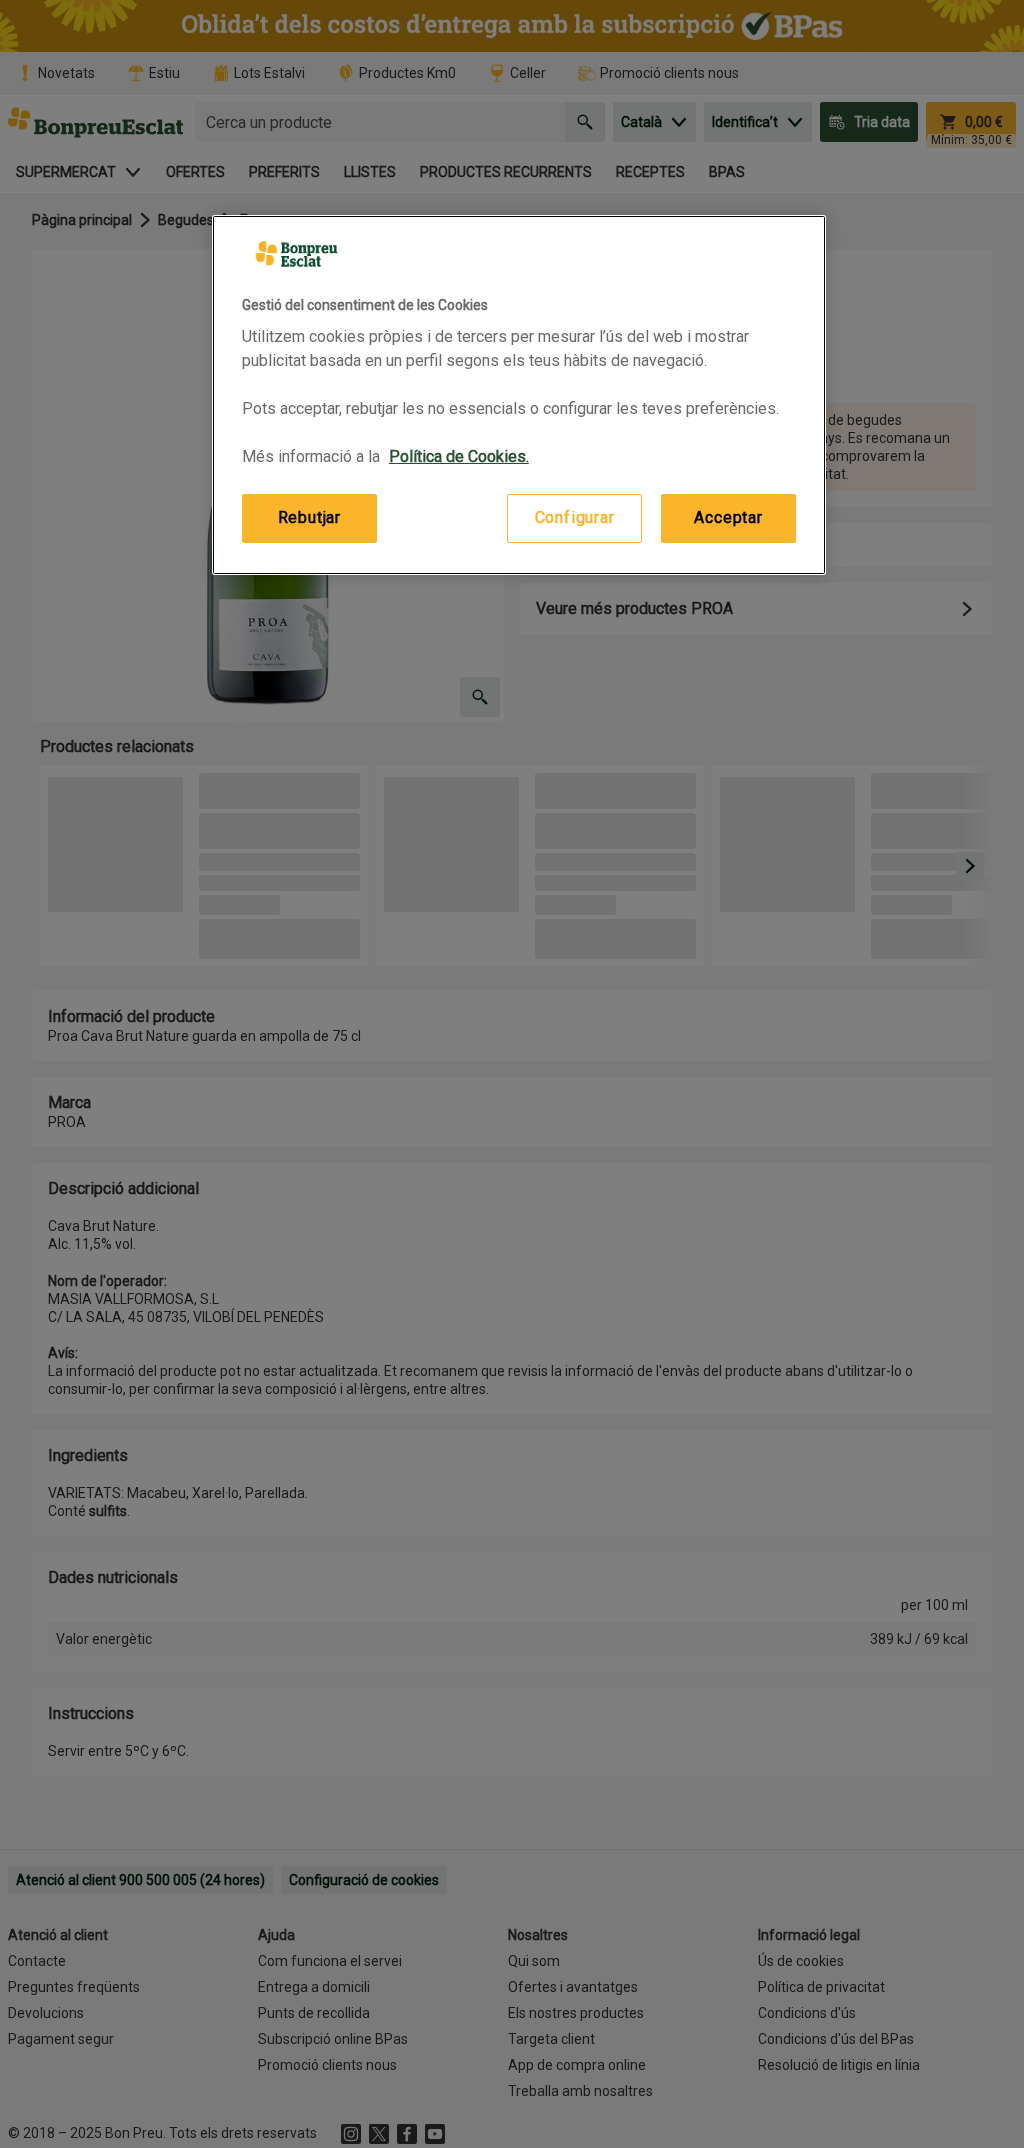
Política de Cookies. (459, 456)
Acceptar (728, 517)
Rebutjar (309, 517)
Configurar (575, 517)
